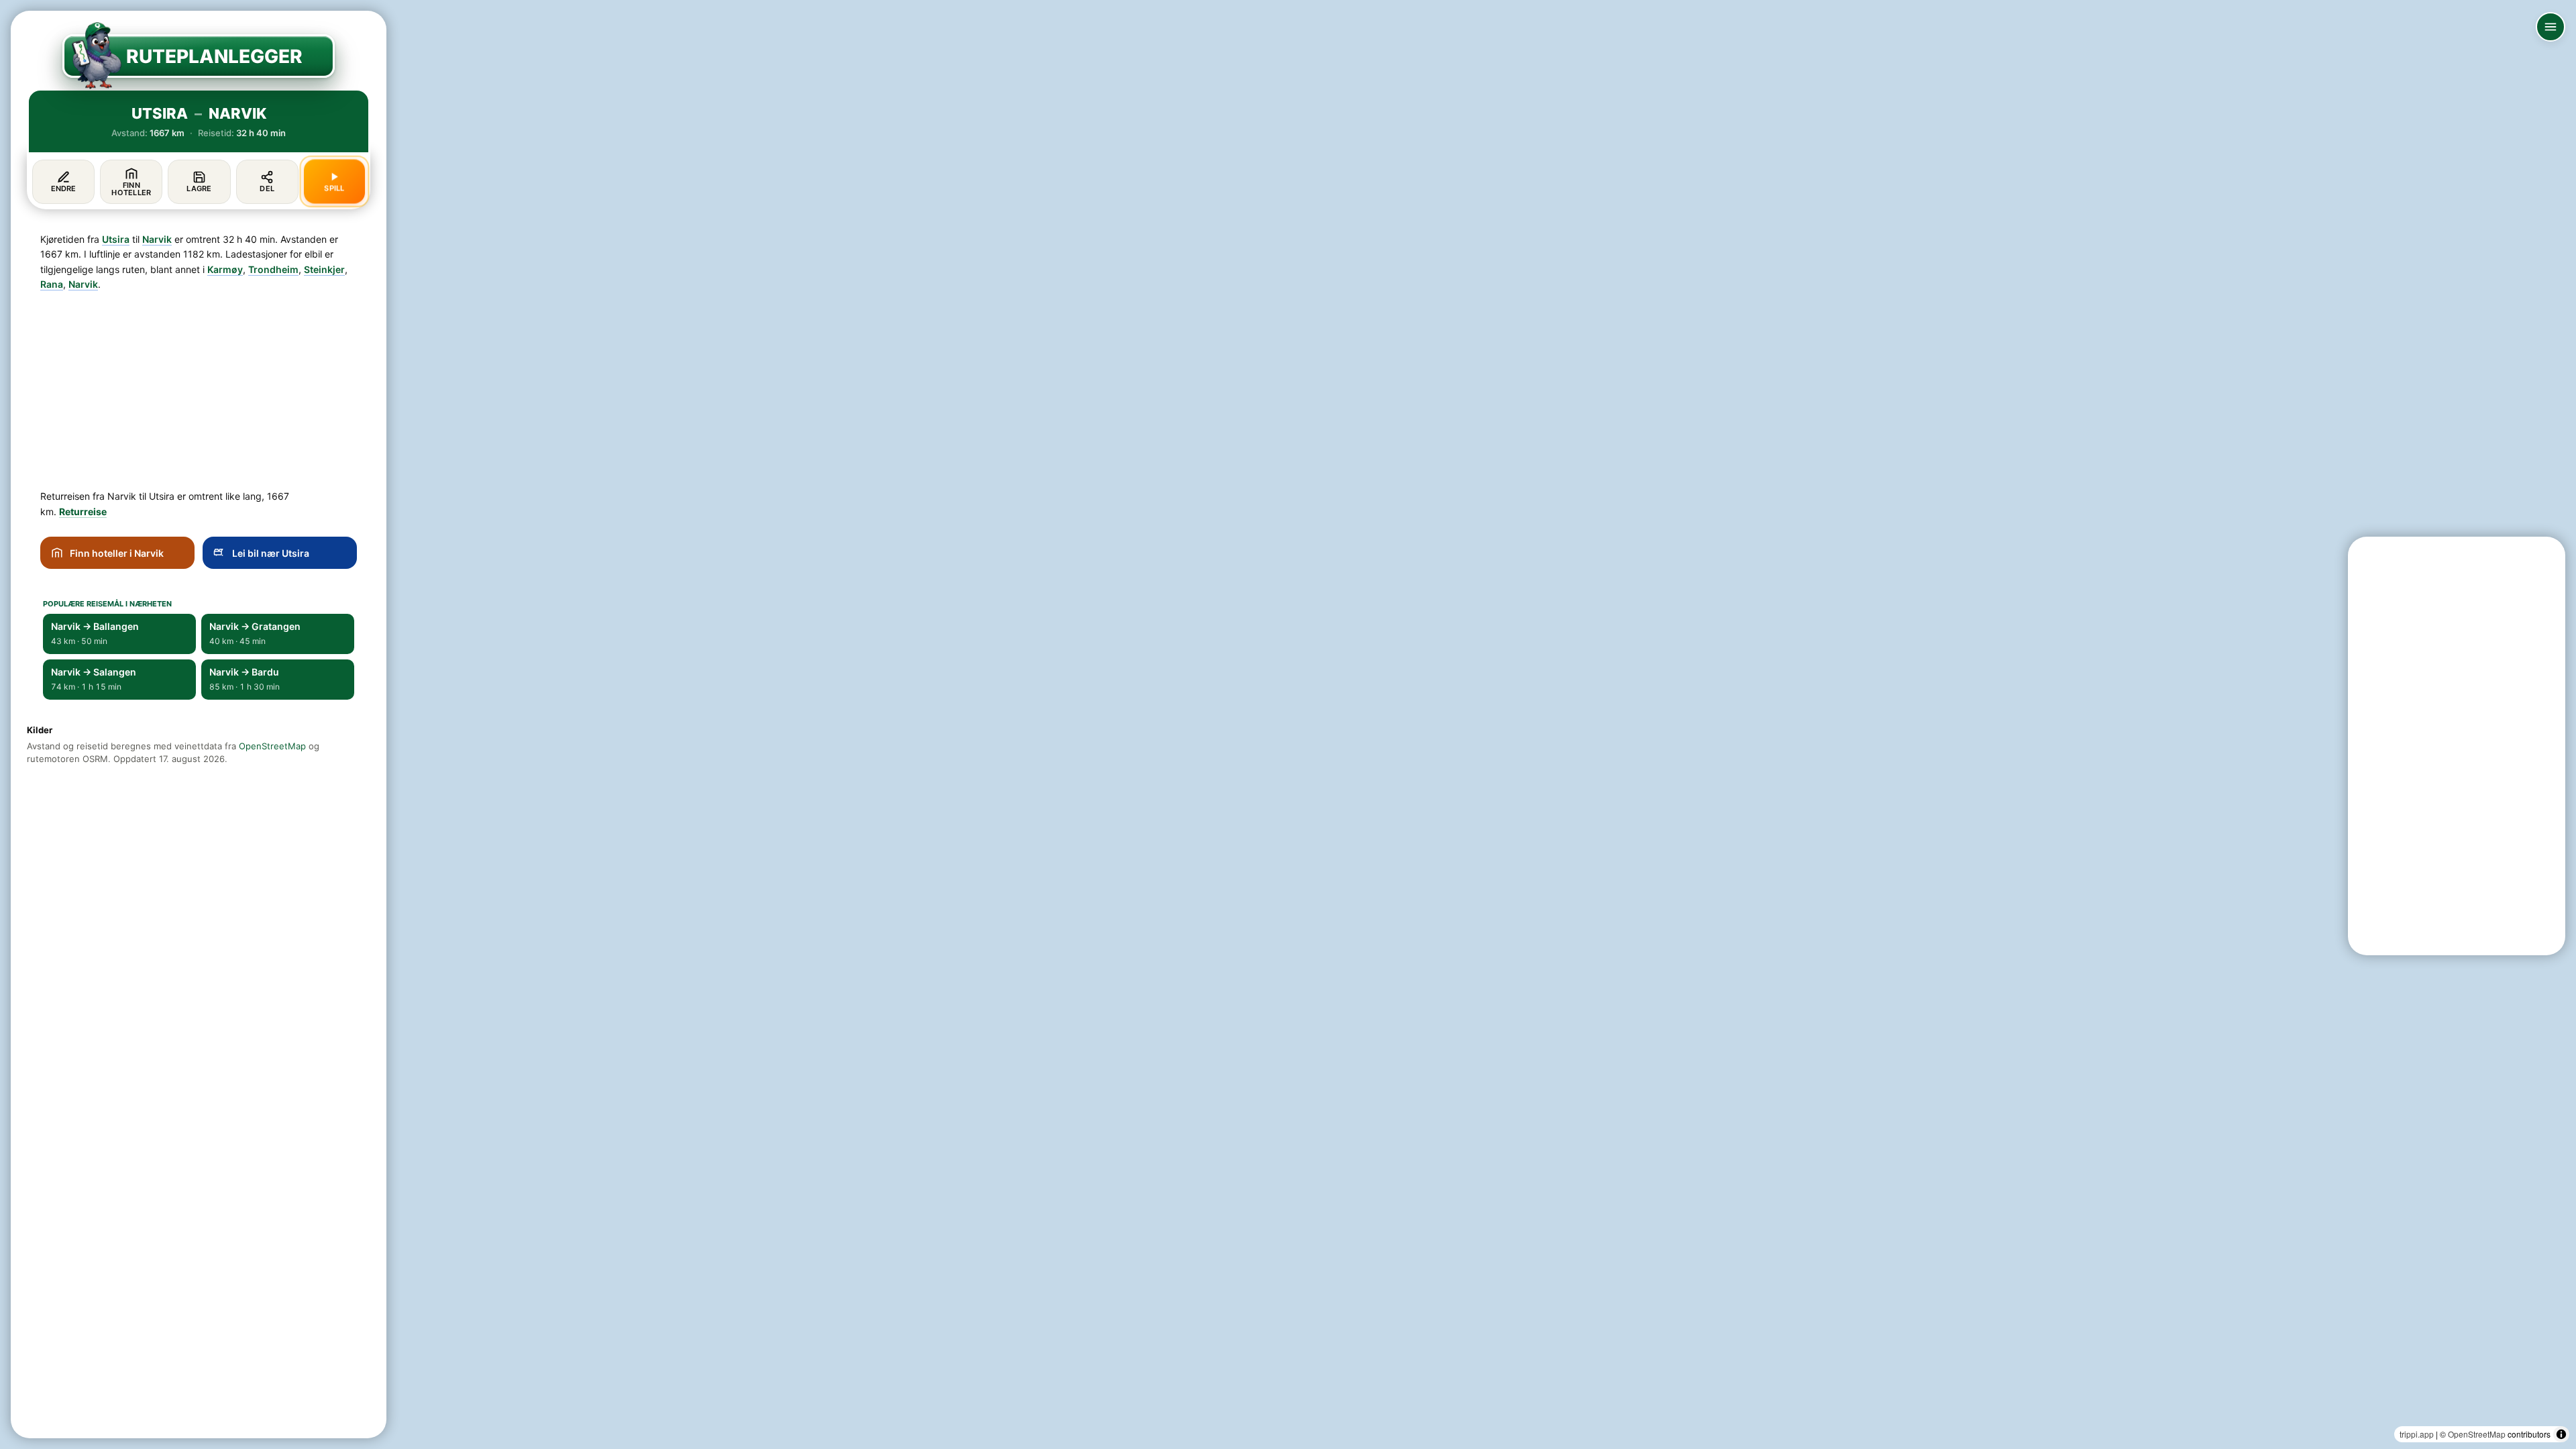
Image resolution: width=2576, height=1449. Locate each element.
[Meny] (2551, 27)
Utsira (116, 239)
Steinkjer (324, 269)
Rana (52, 284)
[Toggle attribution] (2561, 1434)
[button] (1012, 1264)
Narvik (157, 239)
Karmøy (225, 269)
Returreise (83, 512)
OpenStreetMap (2477, 1434)
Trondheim (273, 269)
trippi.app (2417, 1434)
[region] (1288, 724)
